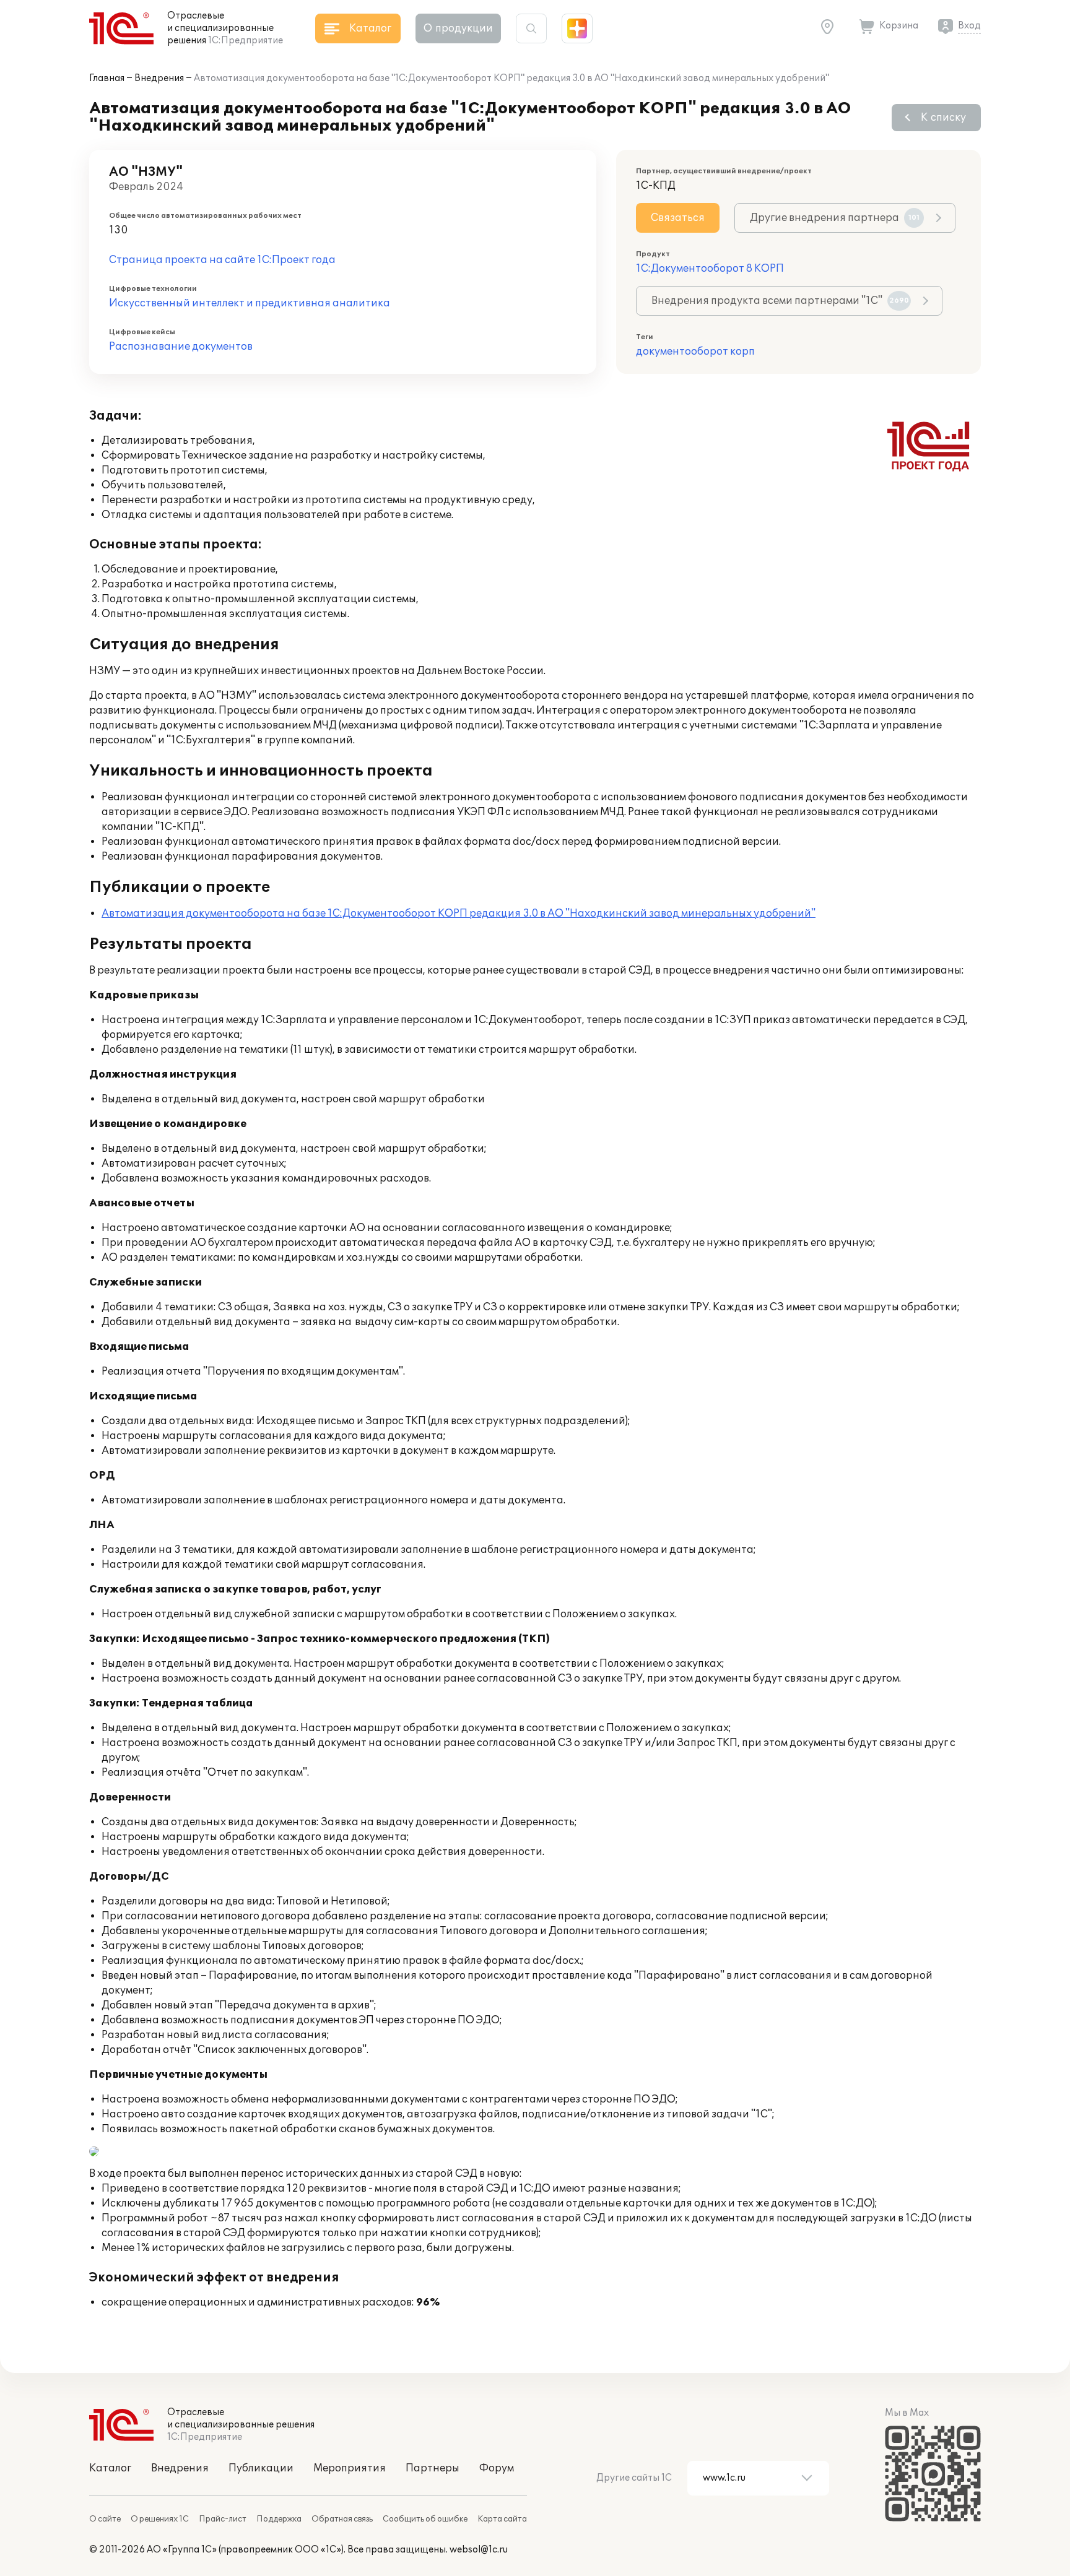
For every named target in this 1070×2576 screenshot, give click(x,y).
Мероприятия (350, 2468)
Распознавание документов (181, 347)
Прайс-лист (223, 2519)
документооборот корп (695, 352)
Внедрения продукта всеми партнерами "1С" (780, 301)
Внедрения (159, 78)
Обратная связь (342, 2519)
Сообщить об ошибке (425, 2519)
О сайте (105, 2519)
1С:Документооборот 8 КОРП (710, 269)
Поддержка (279, 2519)
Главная (107, 78)
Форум (497, 2468)
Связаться (678, 218)
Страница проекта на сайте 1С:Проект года (222, 260)
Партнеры (433, 2468)
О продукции (458, 28)
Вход (969, 26)
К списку (943, 118)
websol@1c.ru (479, 2550)
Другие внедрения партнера (835, 218)
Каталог (110, 2468)
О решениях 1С (160, 2519)
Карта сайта (502, 2519)
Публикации (261, 2468)
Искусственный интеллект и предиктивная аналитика (250, 303)
